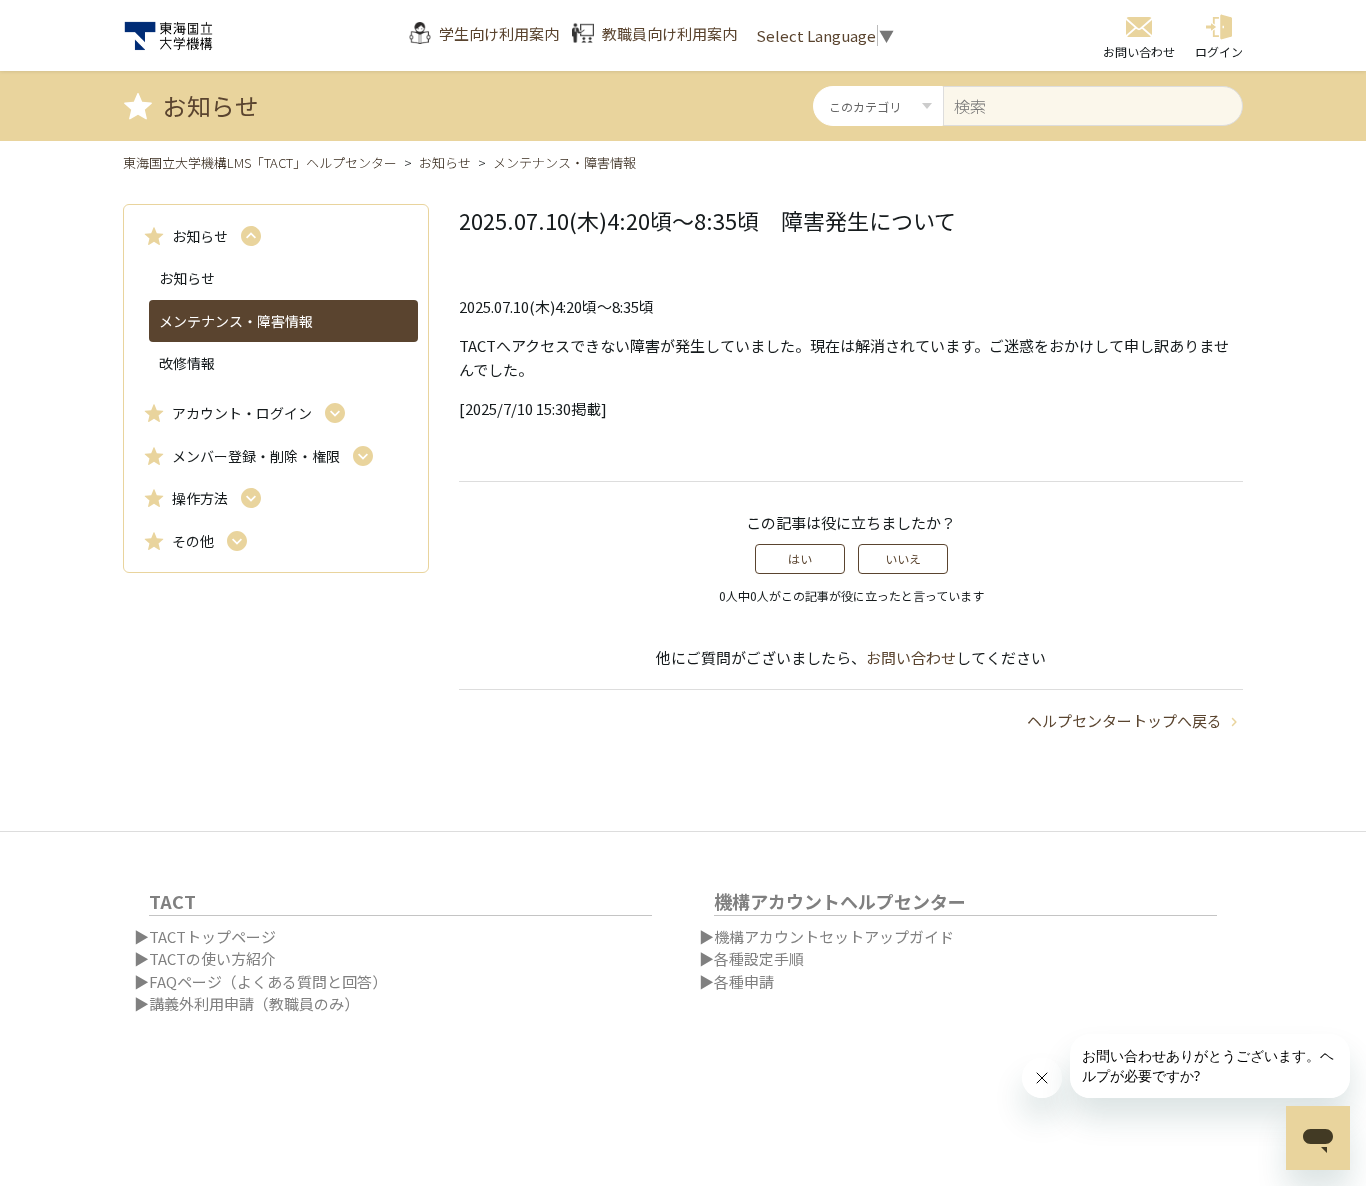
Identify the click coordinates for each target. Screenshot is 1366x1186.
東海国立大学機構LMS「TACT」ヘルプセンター (260, 162)
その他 (193, 541)
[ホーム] (168, 36)
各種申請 (744, 981)
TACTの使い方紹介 (212, 958)
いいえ (903, 558)
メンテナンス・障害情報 (564, 162)
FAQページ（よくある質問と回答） (268, 981)
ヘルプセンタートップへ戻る (1126, 720)
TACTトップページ (212, 936)
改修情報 (187, 363)
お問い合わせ (911, 657)
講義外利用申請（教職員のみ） (254, 1003)
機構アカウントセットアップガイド (834, 936)
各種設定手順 (759, 958)
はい (800, 558)
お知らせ (445, 162)
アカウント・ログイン (242, 413)
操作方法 (200, 498)
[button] (1219, 36)
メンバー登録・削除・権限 (256, 456)
